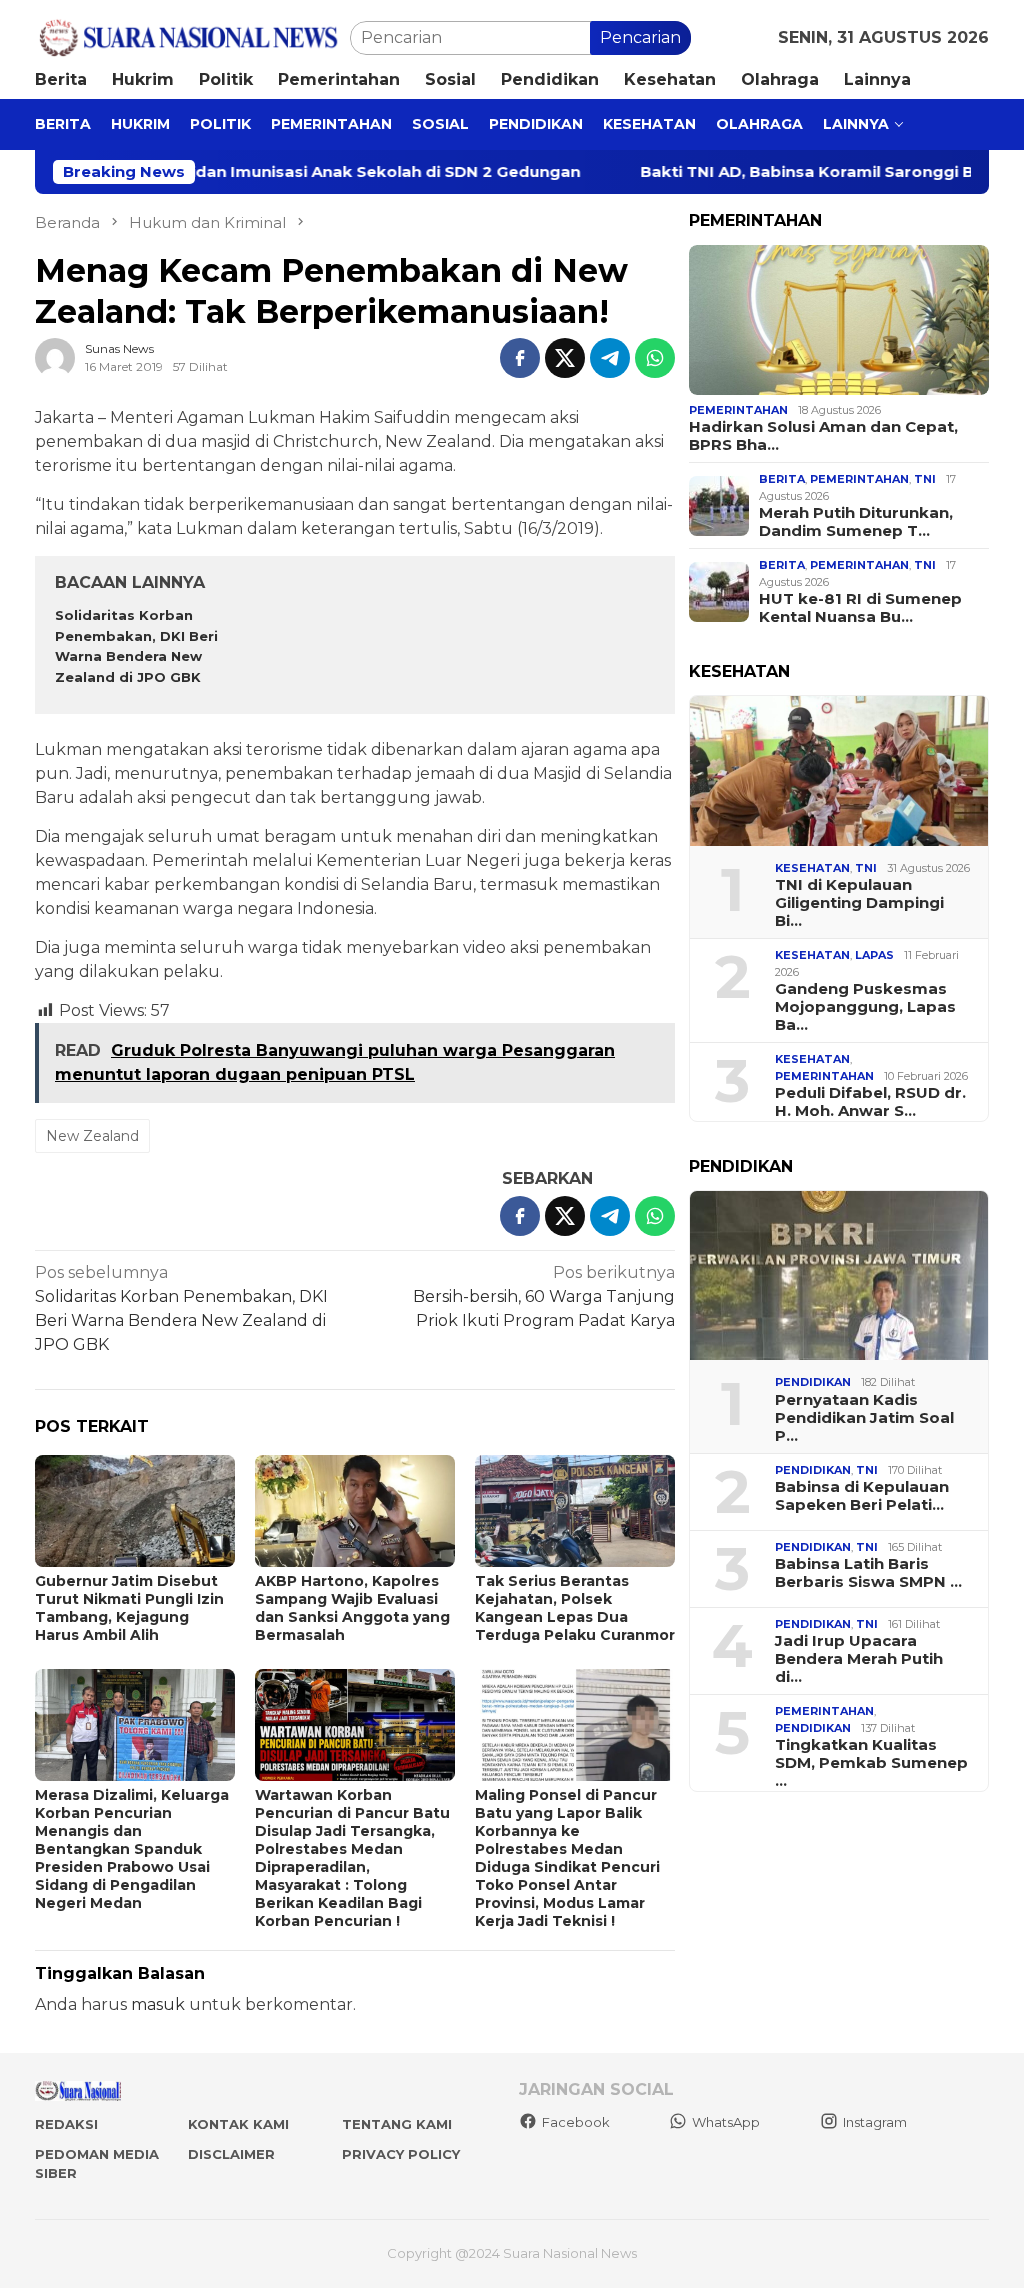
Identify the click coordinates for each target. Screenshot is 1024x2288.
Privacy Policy (401, 2154)
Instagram (875, 2122)
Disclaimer (231, 2154)
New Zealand (92, 1136)
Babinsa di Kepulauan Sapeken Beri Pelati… (862, 1496)
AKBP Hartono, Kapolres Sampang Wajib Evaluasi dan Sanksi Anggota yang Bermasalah (352, 1608)
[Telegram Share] (610, 358)
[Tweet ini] (565, 358)
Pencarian (640, 37)
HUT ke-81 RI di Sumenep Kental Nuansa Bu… (860, 608)
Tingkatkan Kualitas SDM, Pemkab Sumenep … (871, 1763)
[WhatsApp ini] (655, 358)
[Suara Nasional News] (192, 36)
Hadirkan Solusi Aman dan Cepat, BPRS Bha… (823, 436)
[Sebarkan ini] (520, 358)
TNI (925, 479)
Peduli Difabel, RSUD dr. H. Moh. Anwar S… (870, 1102)
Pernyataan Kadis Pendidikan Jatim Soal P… (864, 1418)
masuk (158, 2004)
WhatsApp (726, 2122)
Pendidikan (813, 1382)
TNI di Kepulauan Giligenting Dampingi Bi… (859, 903)
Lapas (874, 955)
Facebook (576, 2122)
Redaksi (66, 2124)
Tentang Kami (397, 2124)
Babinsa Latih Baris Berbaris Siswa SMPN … (868, 1573)
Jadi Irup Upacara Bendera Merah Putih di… (859, 1659)
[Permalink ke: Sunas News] (55, 356)
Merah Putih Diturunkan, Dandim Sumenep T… (856, 522)
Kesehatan (812, 868)
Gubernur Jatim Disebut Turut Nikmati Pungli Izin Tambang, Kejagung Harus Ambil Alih (129, 1608)
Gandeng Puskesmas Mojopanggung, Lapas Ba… (865, 1007)
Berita (782, 479)
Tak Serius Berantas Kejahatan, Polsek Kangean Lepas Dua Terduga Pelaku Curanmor (575, 1608)
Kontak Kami (238, 2124)
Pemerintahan (738, 410)
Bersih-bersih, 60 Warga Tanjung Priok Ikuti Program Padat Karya (544, 1296)
